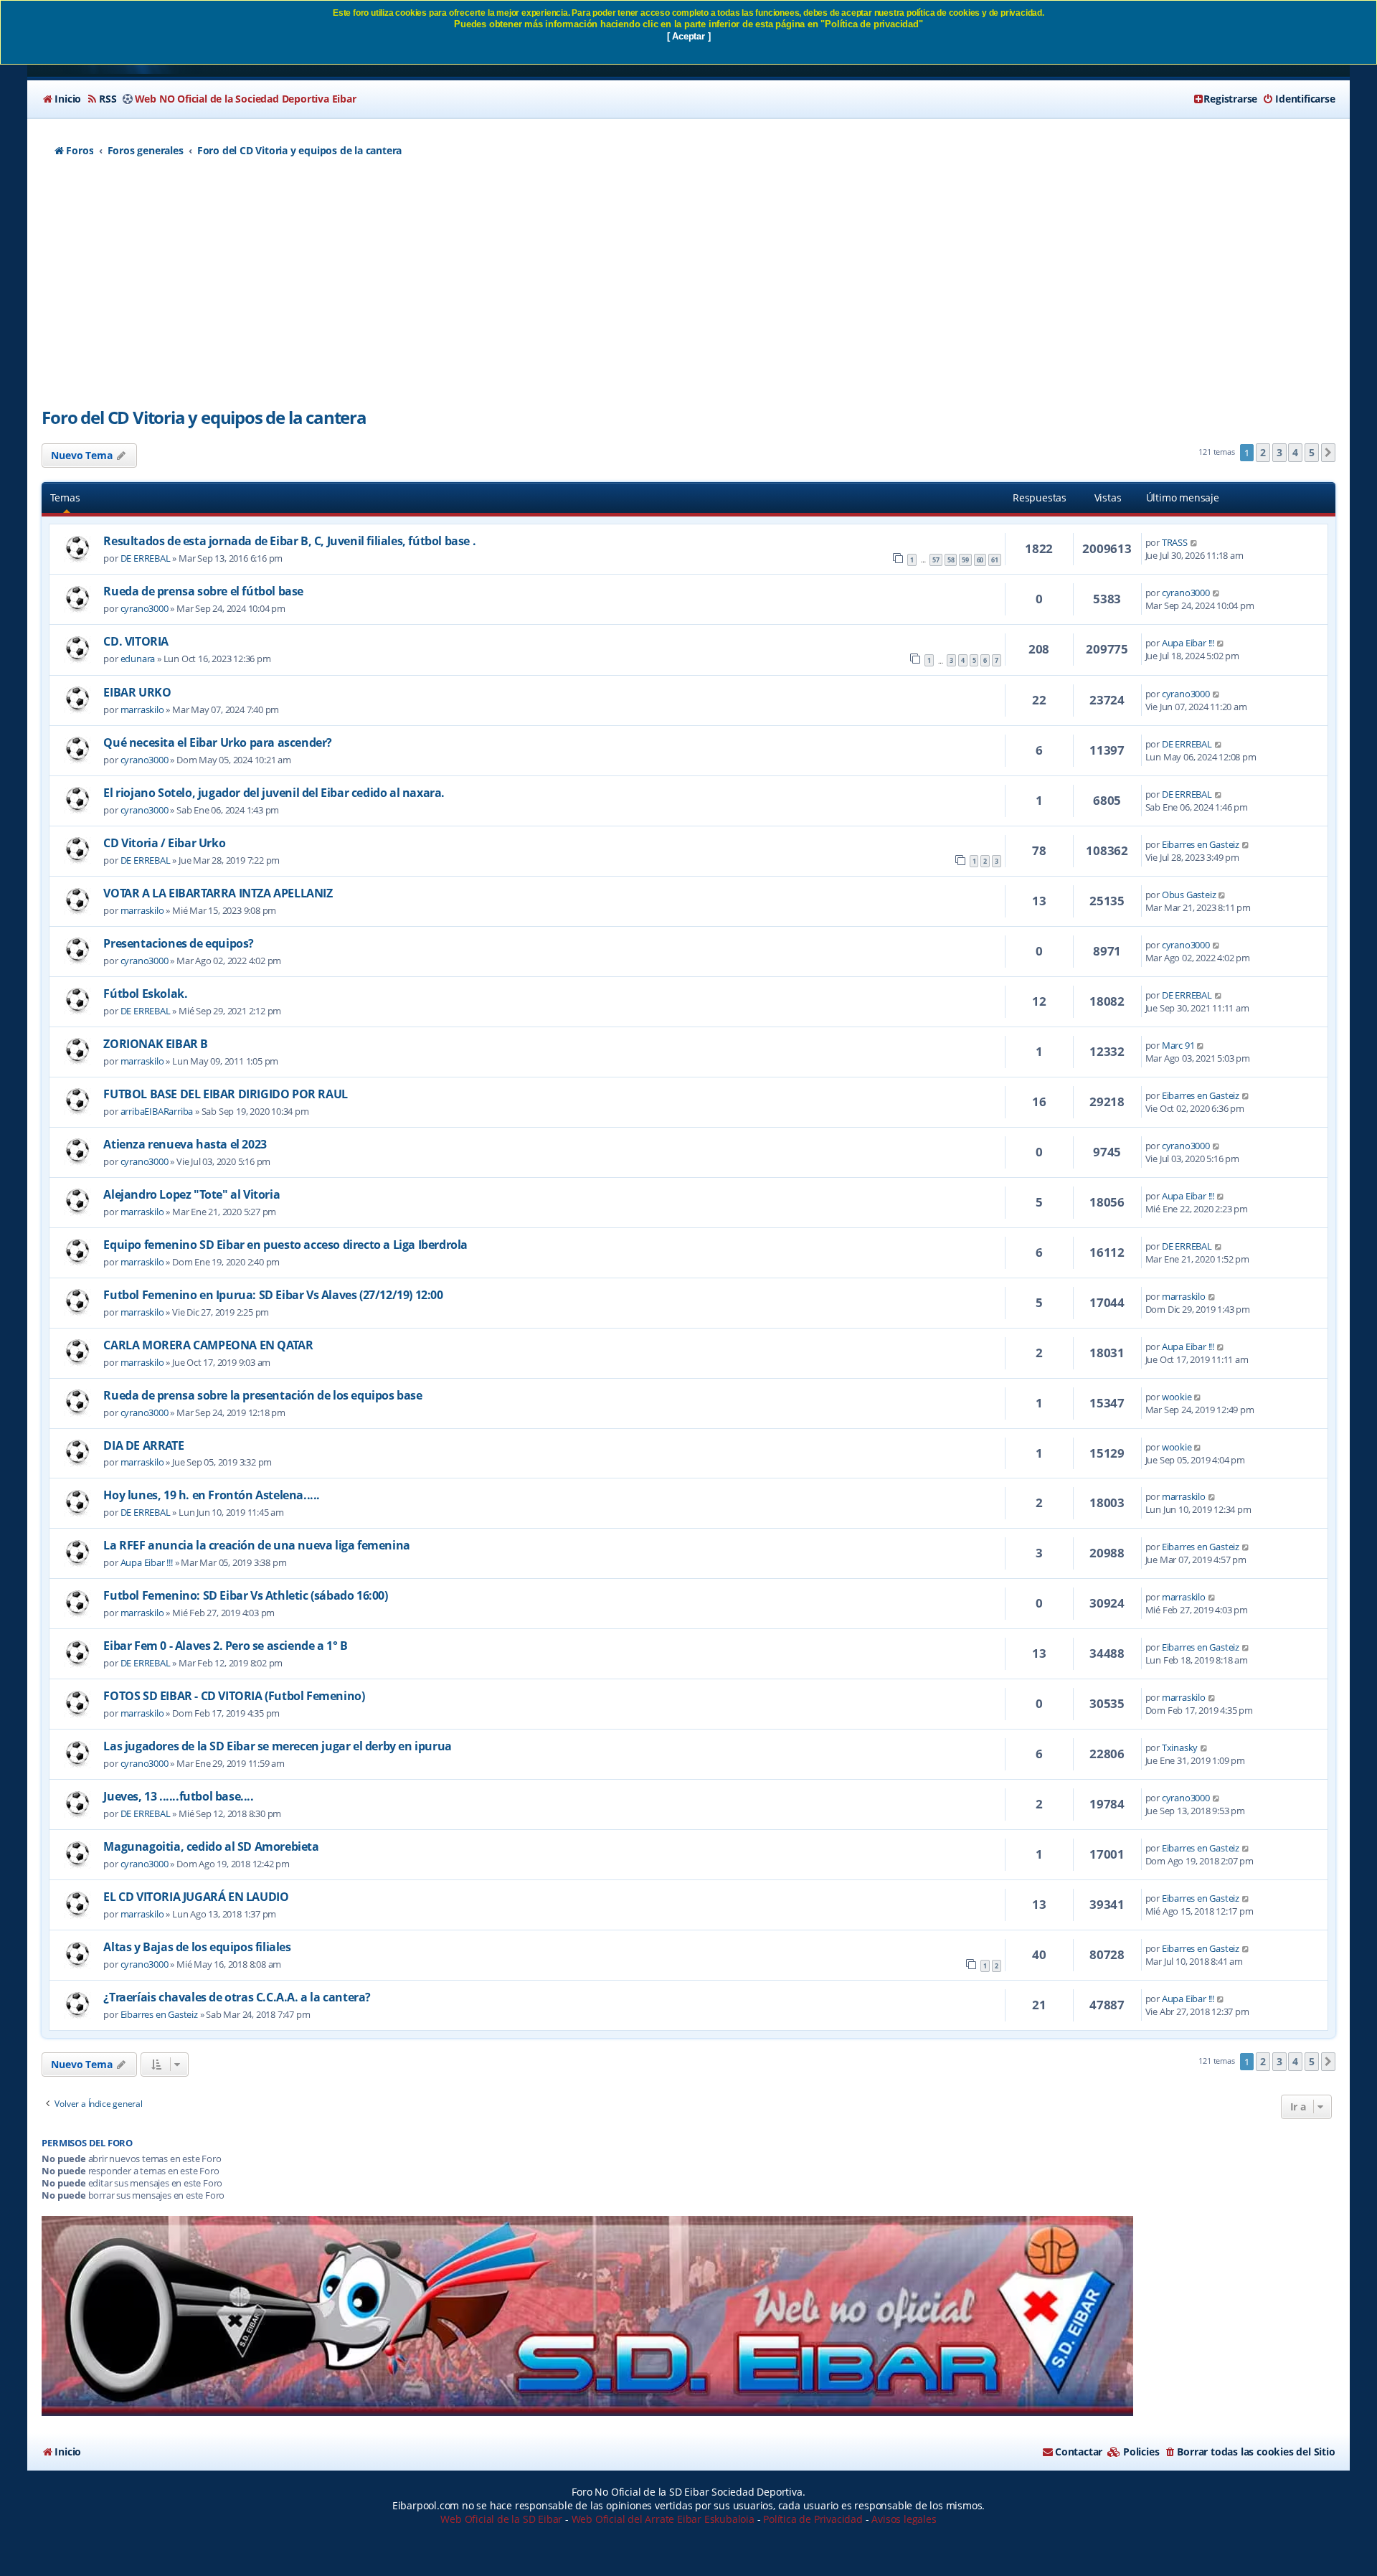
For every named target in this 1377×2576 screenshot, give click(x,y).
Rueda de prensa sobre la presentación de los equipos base (262, 1395)
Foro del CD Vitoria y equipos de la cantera (204, 417)
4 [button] (1295, 452)
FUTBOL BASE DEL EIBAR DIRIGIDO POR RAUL (225, 1094)
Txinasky (1180, 1747)
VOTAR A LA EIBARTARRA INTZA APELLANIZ (218, 893)
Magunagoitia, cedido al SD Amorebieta (211, 1846)
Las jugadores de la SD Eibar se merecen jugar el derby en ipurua (277, 1746)
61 (995, 560)
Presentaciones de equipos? (179, 943)
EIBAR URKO (137, 692)
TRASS (1175, 542)
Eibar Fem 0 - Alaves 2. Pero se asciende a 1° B (225, 1646)
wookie (1177, 1397)
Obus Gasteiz (1189, 895)
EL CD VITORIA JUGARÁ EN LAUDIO (196, 1897)
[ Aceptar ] (689, 36)
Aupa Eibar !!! (1188, 643)
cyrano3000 (145, 608)
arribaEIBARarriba (157, 1111)
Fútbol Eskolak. (145, 994)
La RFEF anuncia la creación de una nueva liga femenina (256, 1545)
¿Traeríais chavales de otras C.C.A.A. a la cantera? (237, 1997)
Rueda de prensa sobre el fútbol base (203, 591)
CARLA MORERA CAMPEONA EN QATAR (208, 1345)
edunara (138, 659)
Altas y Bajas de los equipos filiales (197, 1947)
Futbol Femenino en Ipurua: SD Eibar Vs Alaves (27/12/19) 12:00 (273, 1295)
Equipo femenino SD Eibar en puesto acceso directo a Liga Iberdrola (285, 1245)
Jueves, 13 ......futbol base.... (178, 1796)
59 (965, 560)
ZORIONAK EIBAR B (156, 1044)
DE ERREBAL (146, 558)
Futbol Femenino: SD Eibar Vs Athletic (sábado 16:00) (245, 1595)
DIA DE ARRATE (143, 1445)
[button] (1328, 453)
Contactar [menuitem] (1079, 2452)
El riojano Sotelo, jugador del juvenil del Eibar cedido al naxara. (274, 793)
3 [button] (1279, 452)
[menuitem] (61, 99)
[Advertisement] (688, 291)
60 (980, 560)
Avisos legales (904, 2519)
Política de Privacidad (813, 2519)
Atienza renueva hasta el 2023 (185, 1144)
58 (951, 560)
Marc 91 (1178, 1045)
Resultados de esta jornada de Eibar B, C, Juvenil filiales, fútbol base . (289, 541)
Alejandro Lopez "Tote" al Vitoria (191, 1194)
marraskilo (142, 709)
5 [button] (1312, 452)
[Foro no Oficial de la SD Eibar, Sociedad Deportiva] (587, 2316)
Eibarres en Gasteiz (1201, 844)
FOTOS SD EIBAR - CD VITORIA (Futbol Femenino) (234, 1696)
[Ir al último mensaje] (1194, 542)
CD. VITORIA (136, 641)
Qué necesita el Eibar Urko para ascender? (218, 742)
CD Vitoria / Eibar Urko (164, 843)
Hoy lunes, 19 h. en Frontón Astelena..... (212, 1495)
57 (936, 560)
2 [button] (1263, 452)
